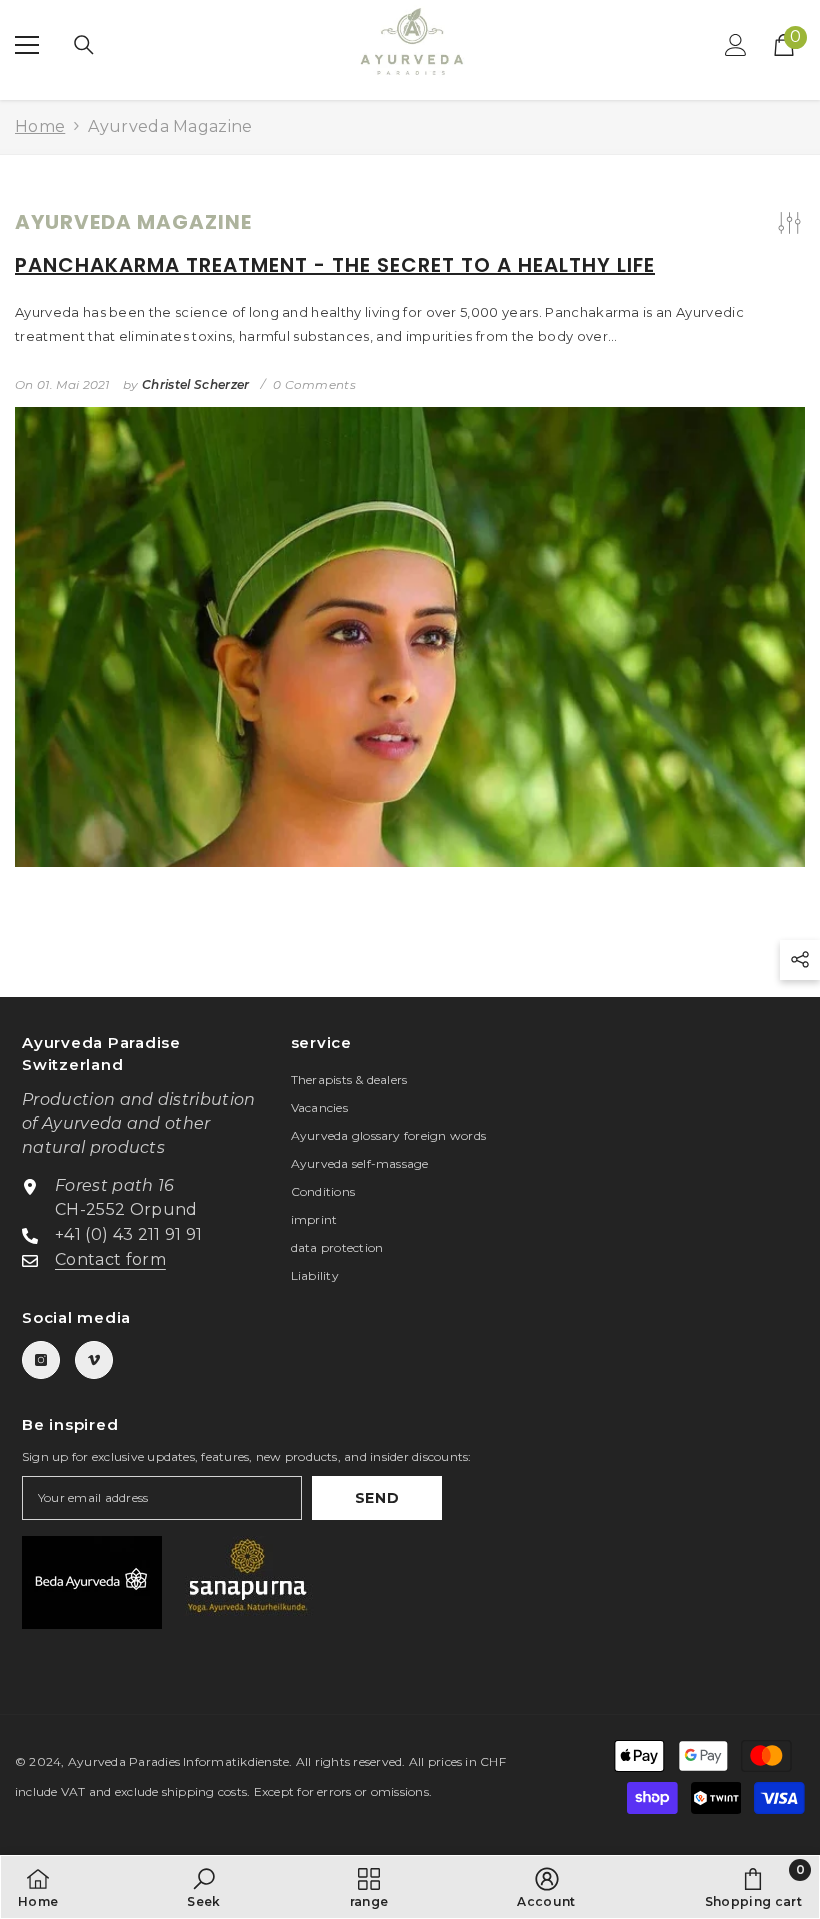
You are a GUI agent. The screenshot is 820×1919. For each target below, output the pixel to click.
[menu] (27, 45)
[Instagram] (41, 1360)
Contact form (110, 1259)
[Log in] (736, 45)
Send (377, 1498)
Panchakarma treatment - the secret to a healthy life (335, 265)
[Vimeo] (94, 1360)
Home (40, 126)
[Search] (84, 45)
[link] (203, 1887)
